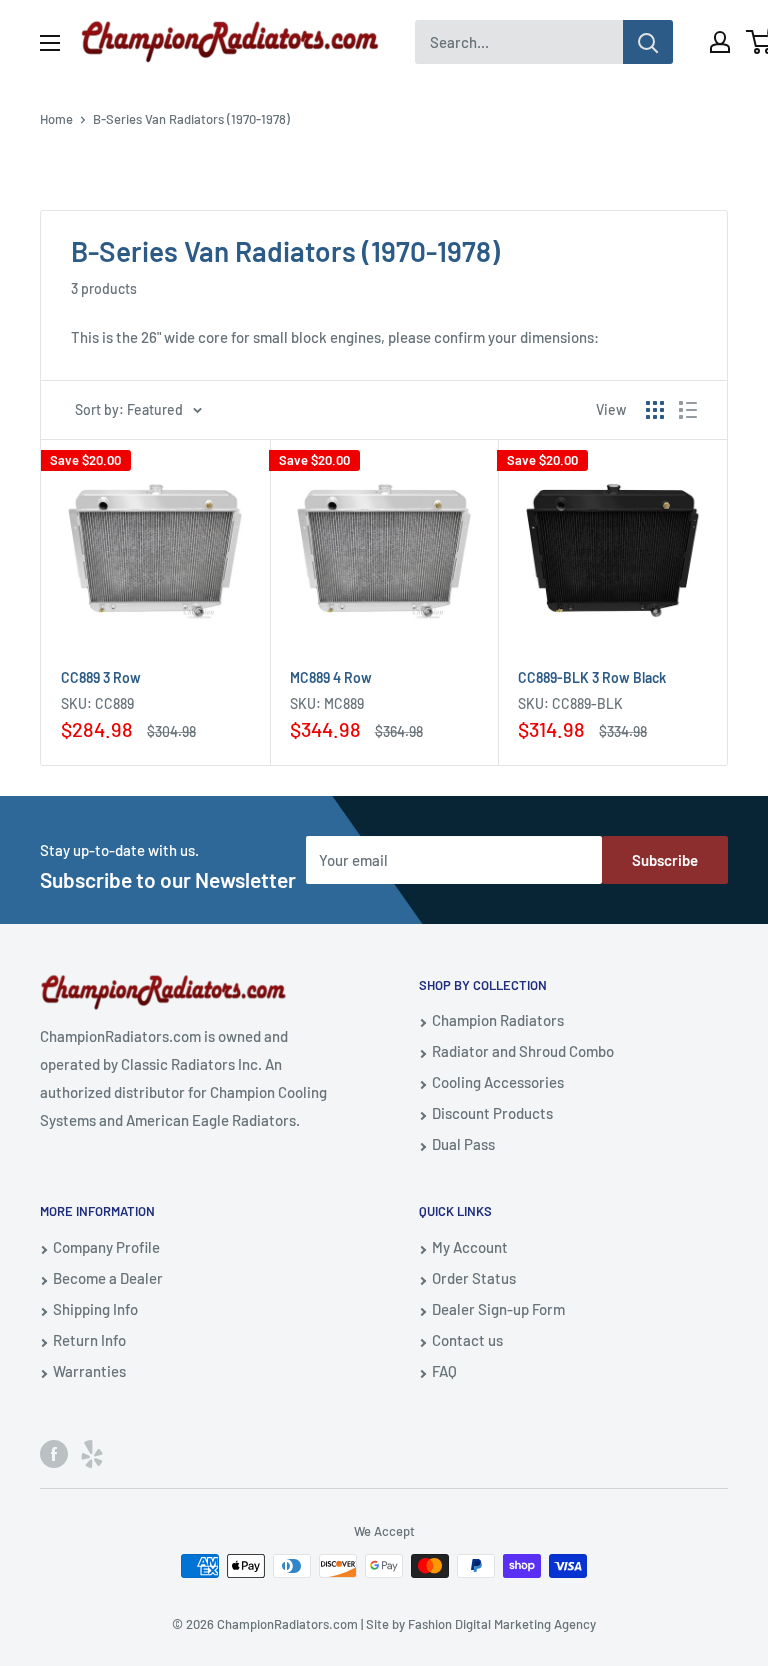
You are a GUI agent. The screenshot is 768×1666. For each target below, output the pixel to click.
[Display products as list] (688, 410)
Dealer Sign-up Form (498, 1309)
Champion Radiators (498, 1020)
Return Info (89, 1340)
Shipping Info (95, 1309)
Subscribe (665, 860)
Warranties (89, 1371)
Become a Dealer (108, 1278)
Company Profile (106, 1247)
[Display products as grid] (655, 410)
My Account (470, 1247)
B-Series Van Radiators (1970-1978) (191, 119)
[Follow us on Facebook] (54, 1453)
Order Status (474, 1278)
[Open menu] (50, 43)
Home (56, 119)
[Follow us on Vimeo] (92, 1453)
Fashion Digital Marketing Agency (502, 1624)
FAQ (444, 1371)
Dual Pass (463, 1144)
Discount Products (492, 1113)
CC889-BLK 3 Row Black (592, 677)
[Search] (648, 42)
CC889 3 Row (101, 677)
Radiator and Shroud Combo (523, 1051)
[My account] (720, 42)
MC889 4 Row (331, 677)
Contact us (467, 1340)
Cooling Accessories (498, 1082)
